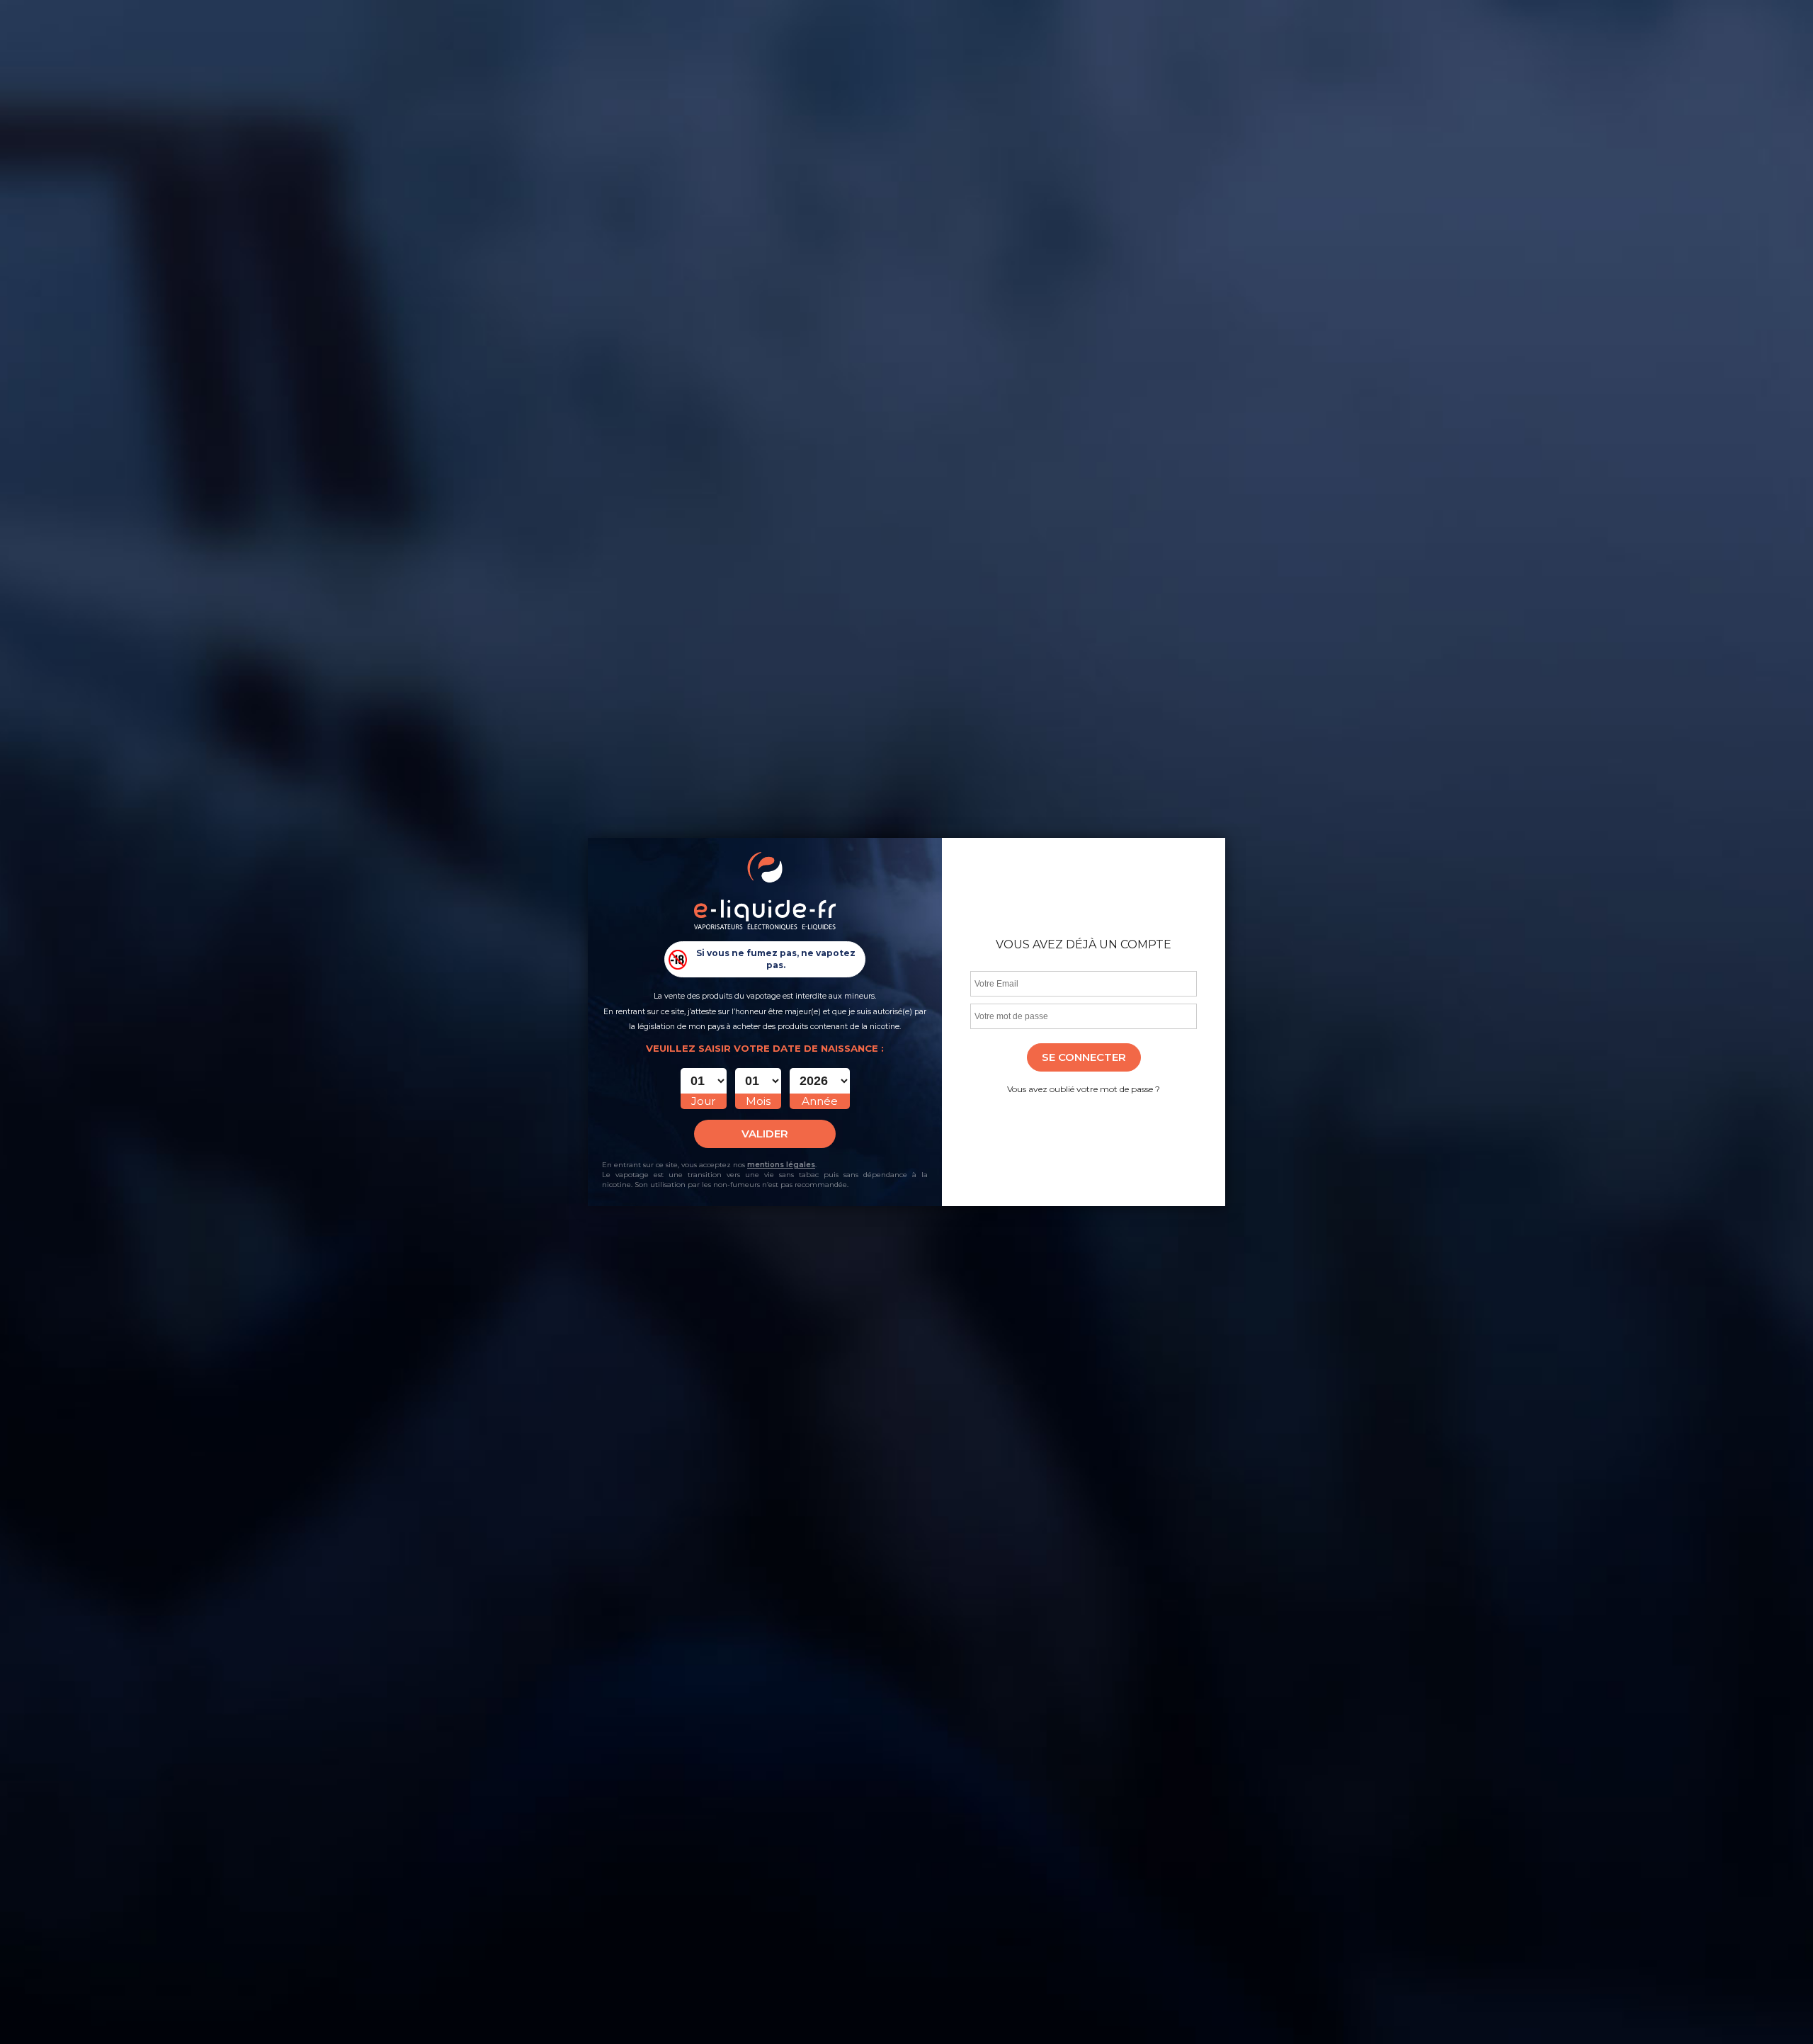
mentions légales (781, 1165)
